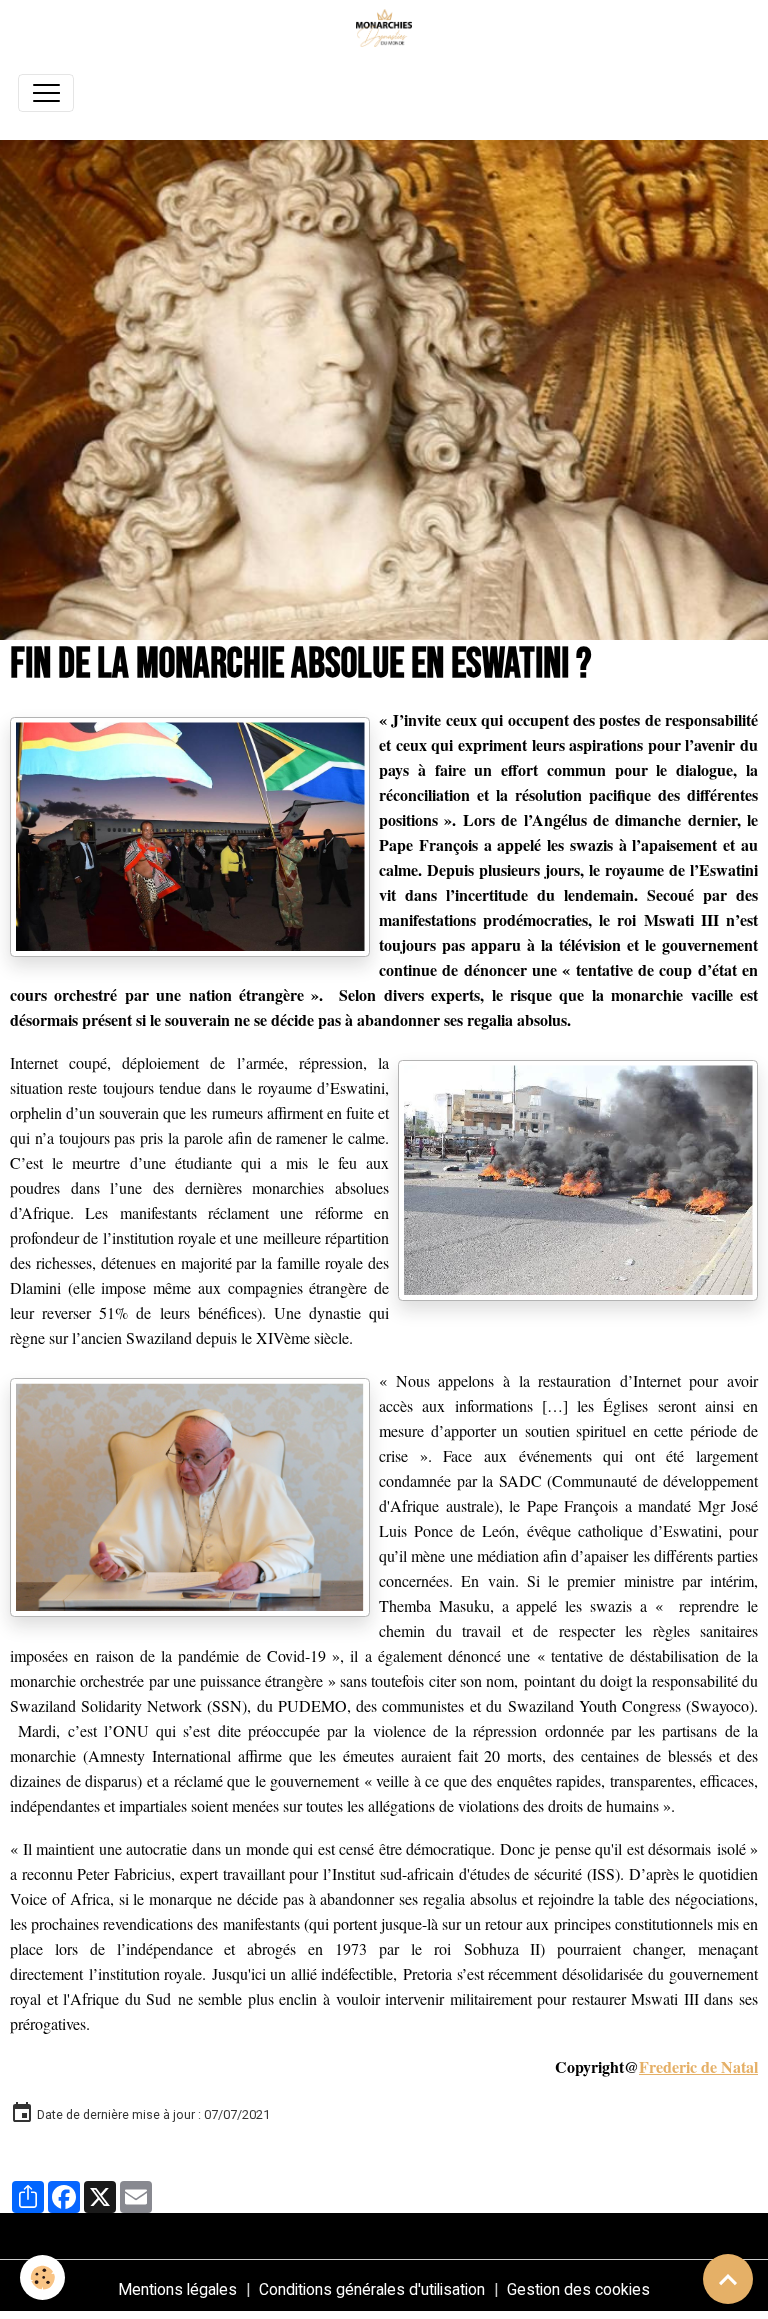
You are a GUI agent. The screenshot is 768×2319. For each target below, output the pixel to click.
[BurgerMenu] (46, 93)
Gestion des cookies (578, 2289)
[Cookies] (42, 2277)
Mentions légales (177, 2289)
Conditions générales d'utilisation (372, 2289)
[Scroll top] (728, 2279)
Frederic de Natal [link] (698, 2066)
